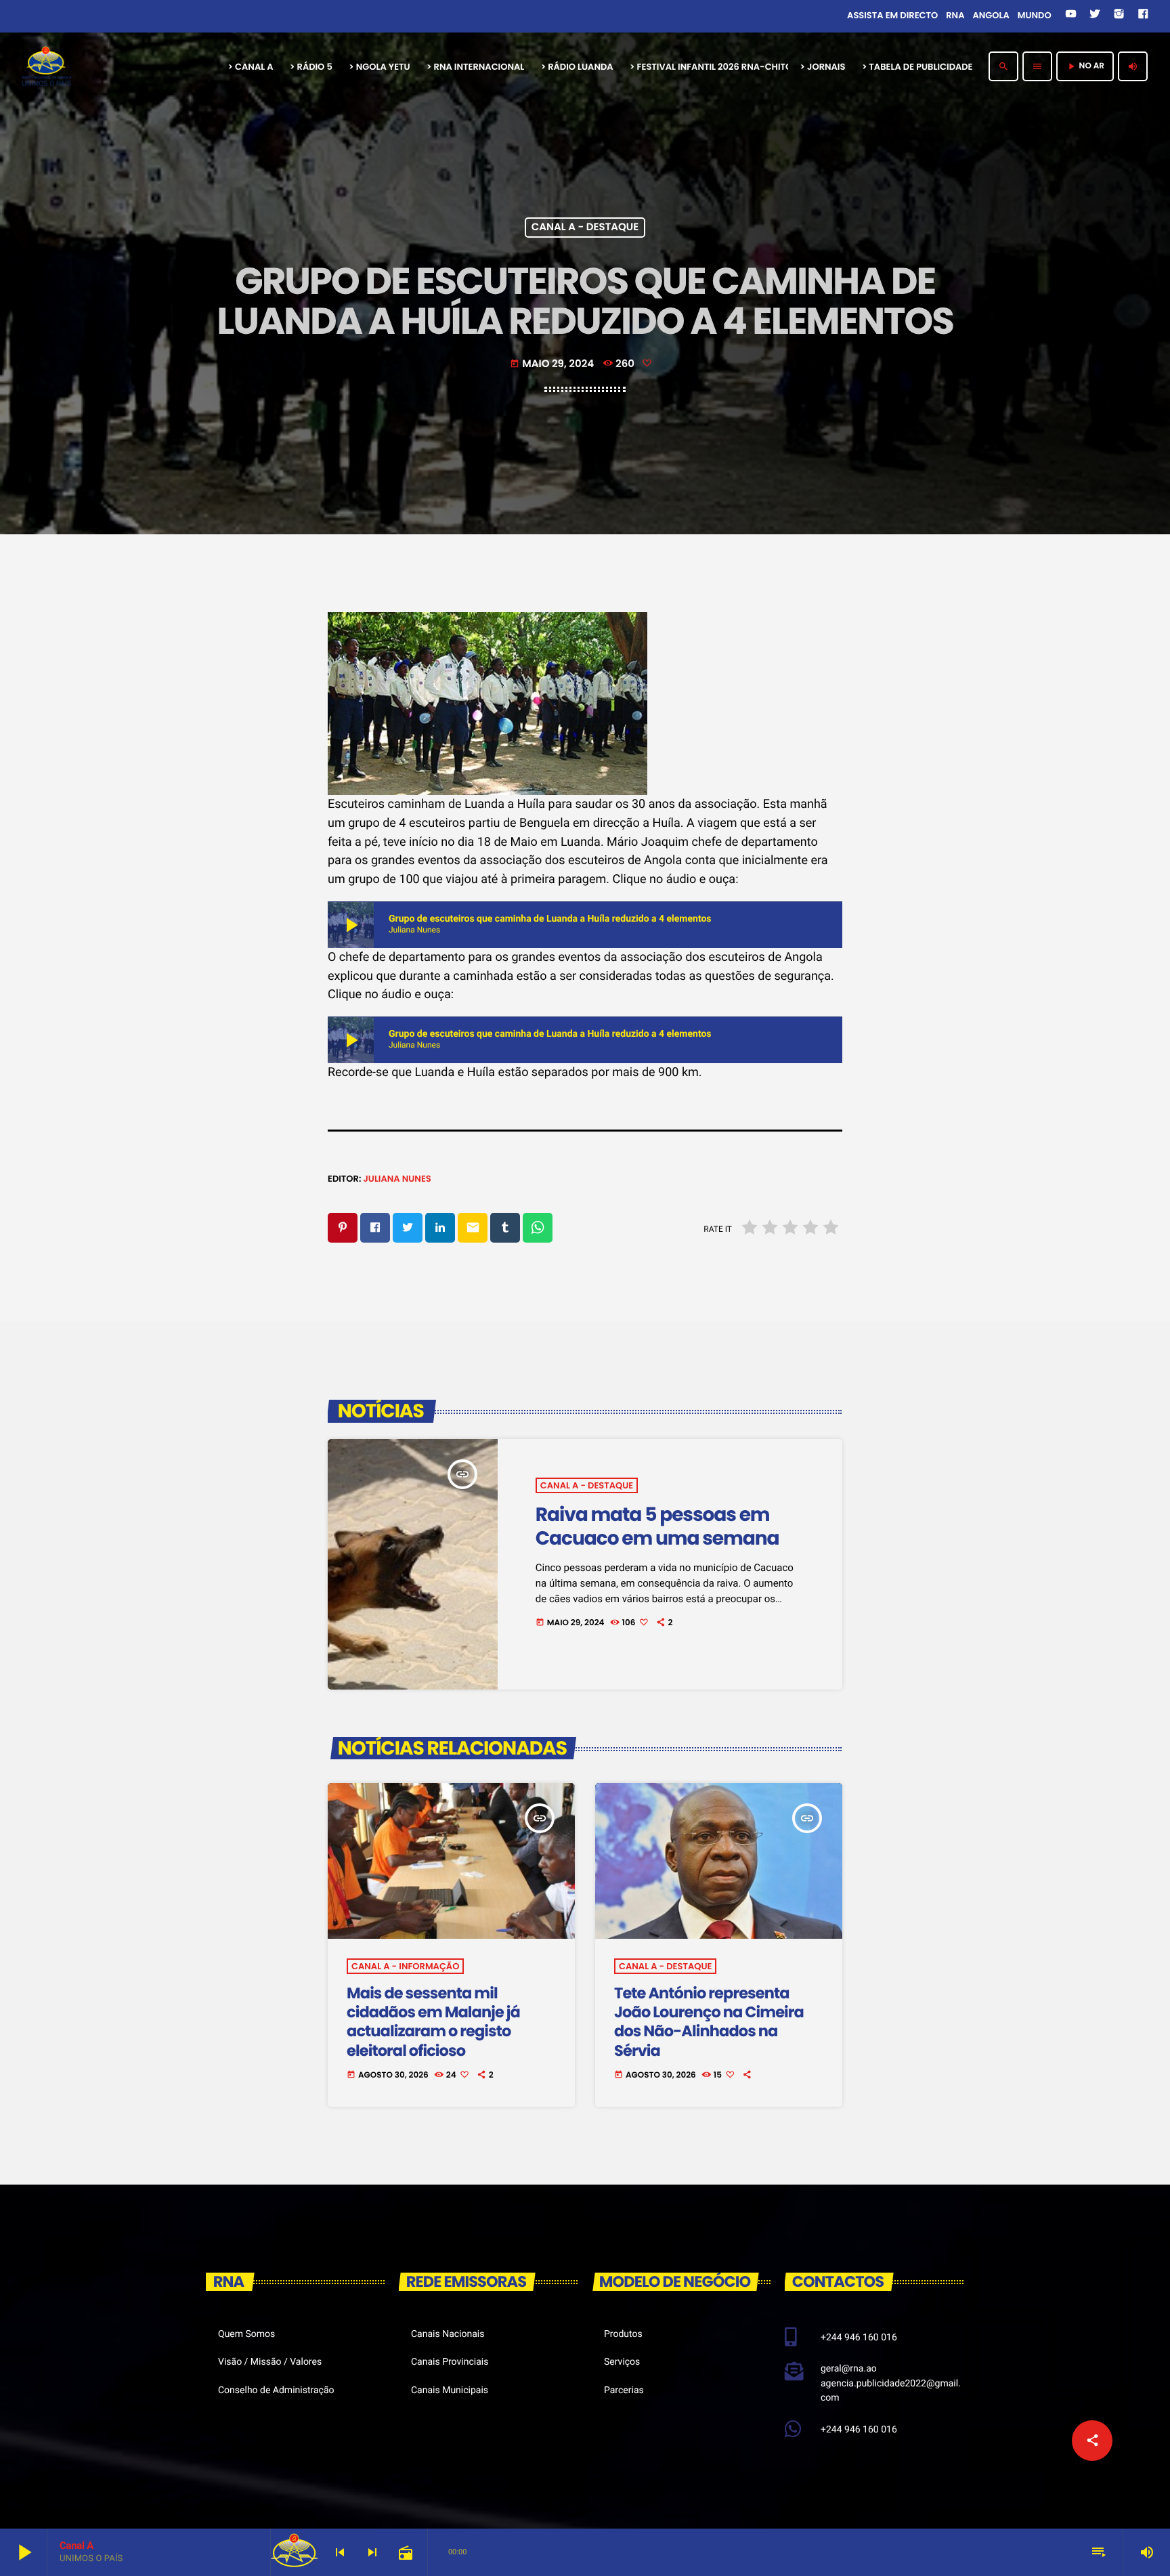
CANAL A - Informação (405, 1966)
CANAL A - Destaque (585, 228)
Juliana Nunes (397, 1179)
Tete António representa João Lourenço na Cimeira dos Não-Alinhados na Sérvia (709, 2022)
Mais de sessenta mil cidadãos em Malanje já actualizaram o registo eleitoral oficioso (433, 2022)
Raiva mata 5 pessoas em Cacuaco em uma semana (657, 1526)
